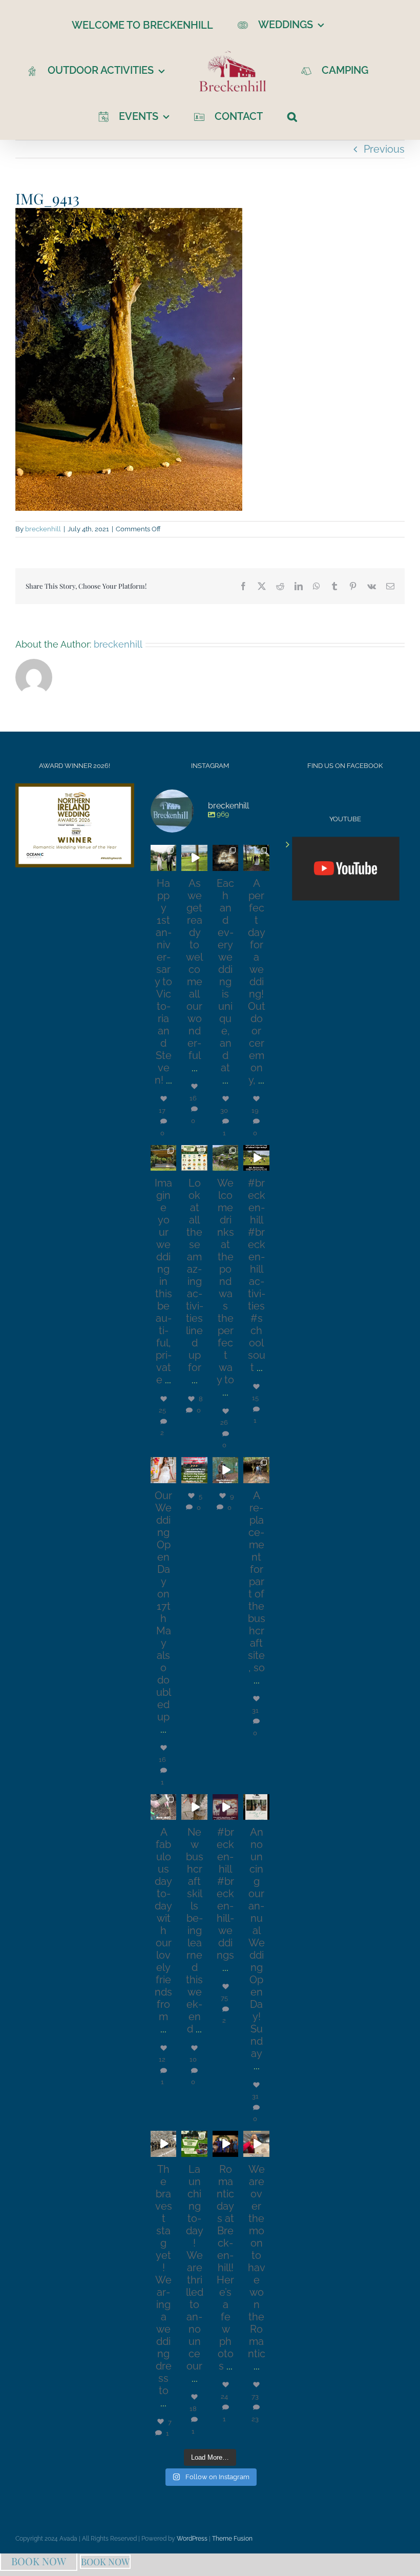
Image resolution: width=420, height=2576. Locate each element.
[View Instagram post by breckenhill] (170, 865)
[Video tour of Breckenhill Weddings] (346, 869)
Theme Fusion (232, 2539)
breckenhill (43, 529)
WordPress (192, 2539)
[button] (292, 116)
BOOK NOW (39, 2561)
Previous (384, 149)
